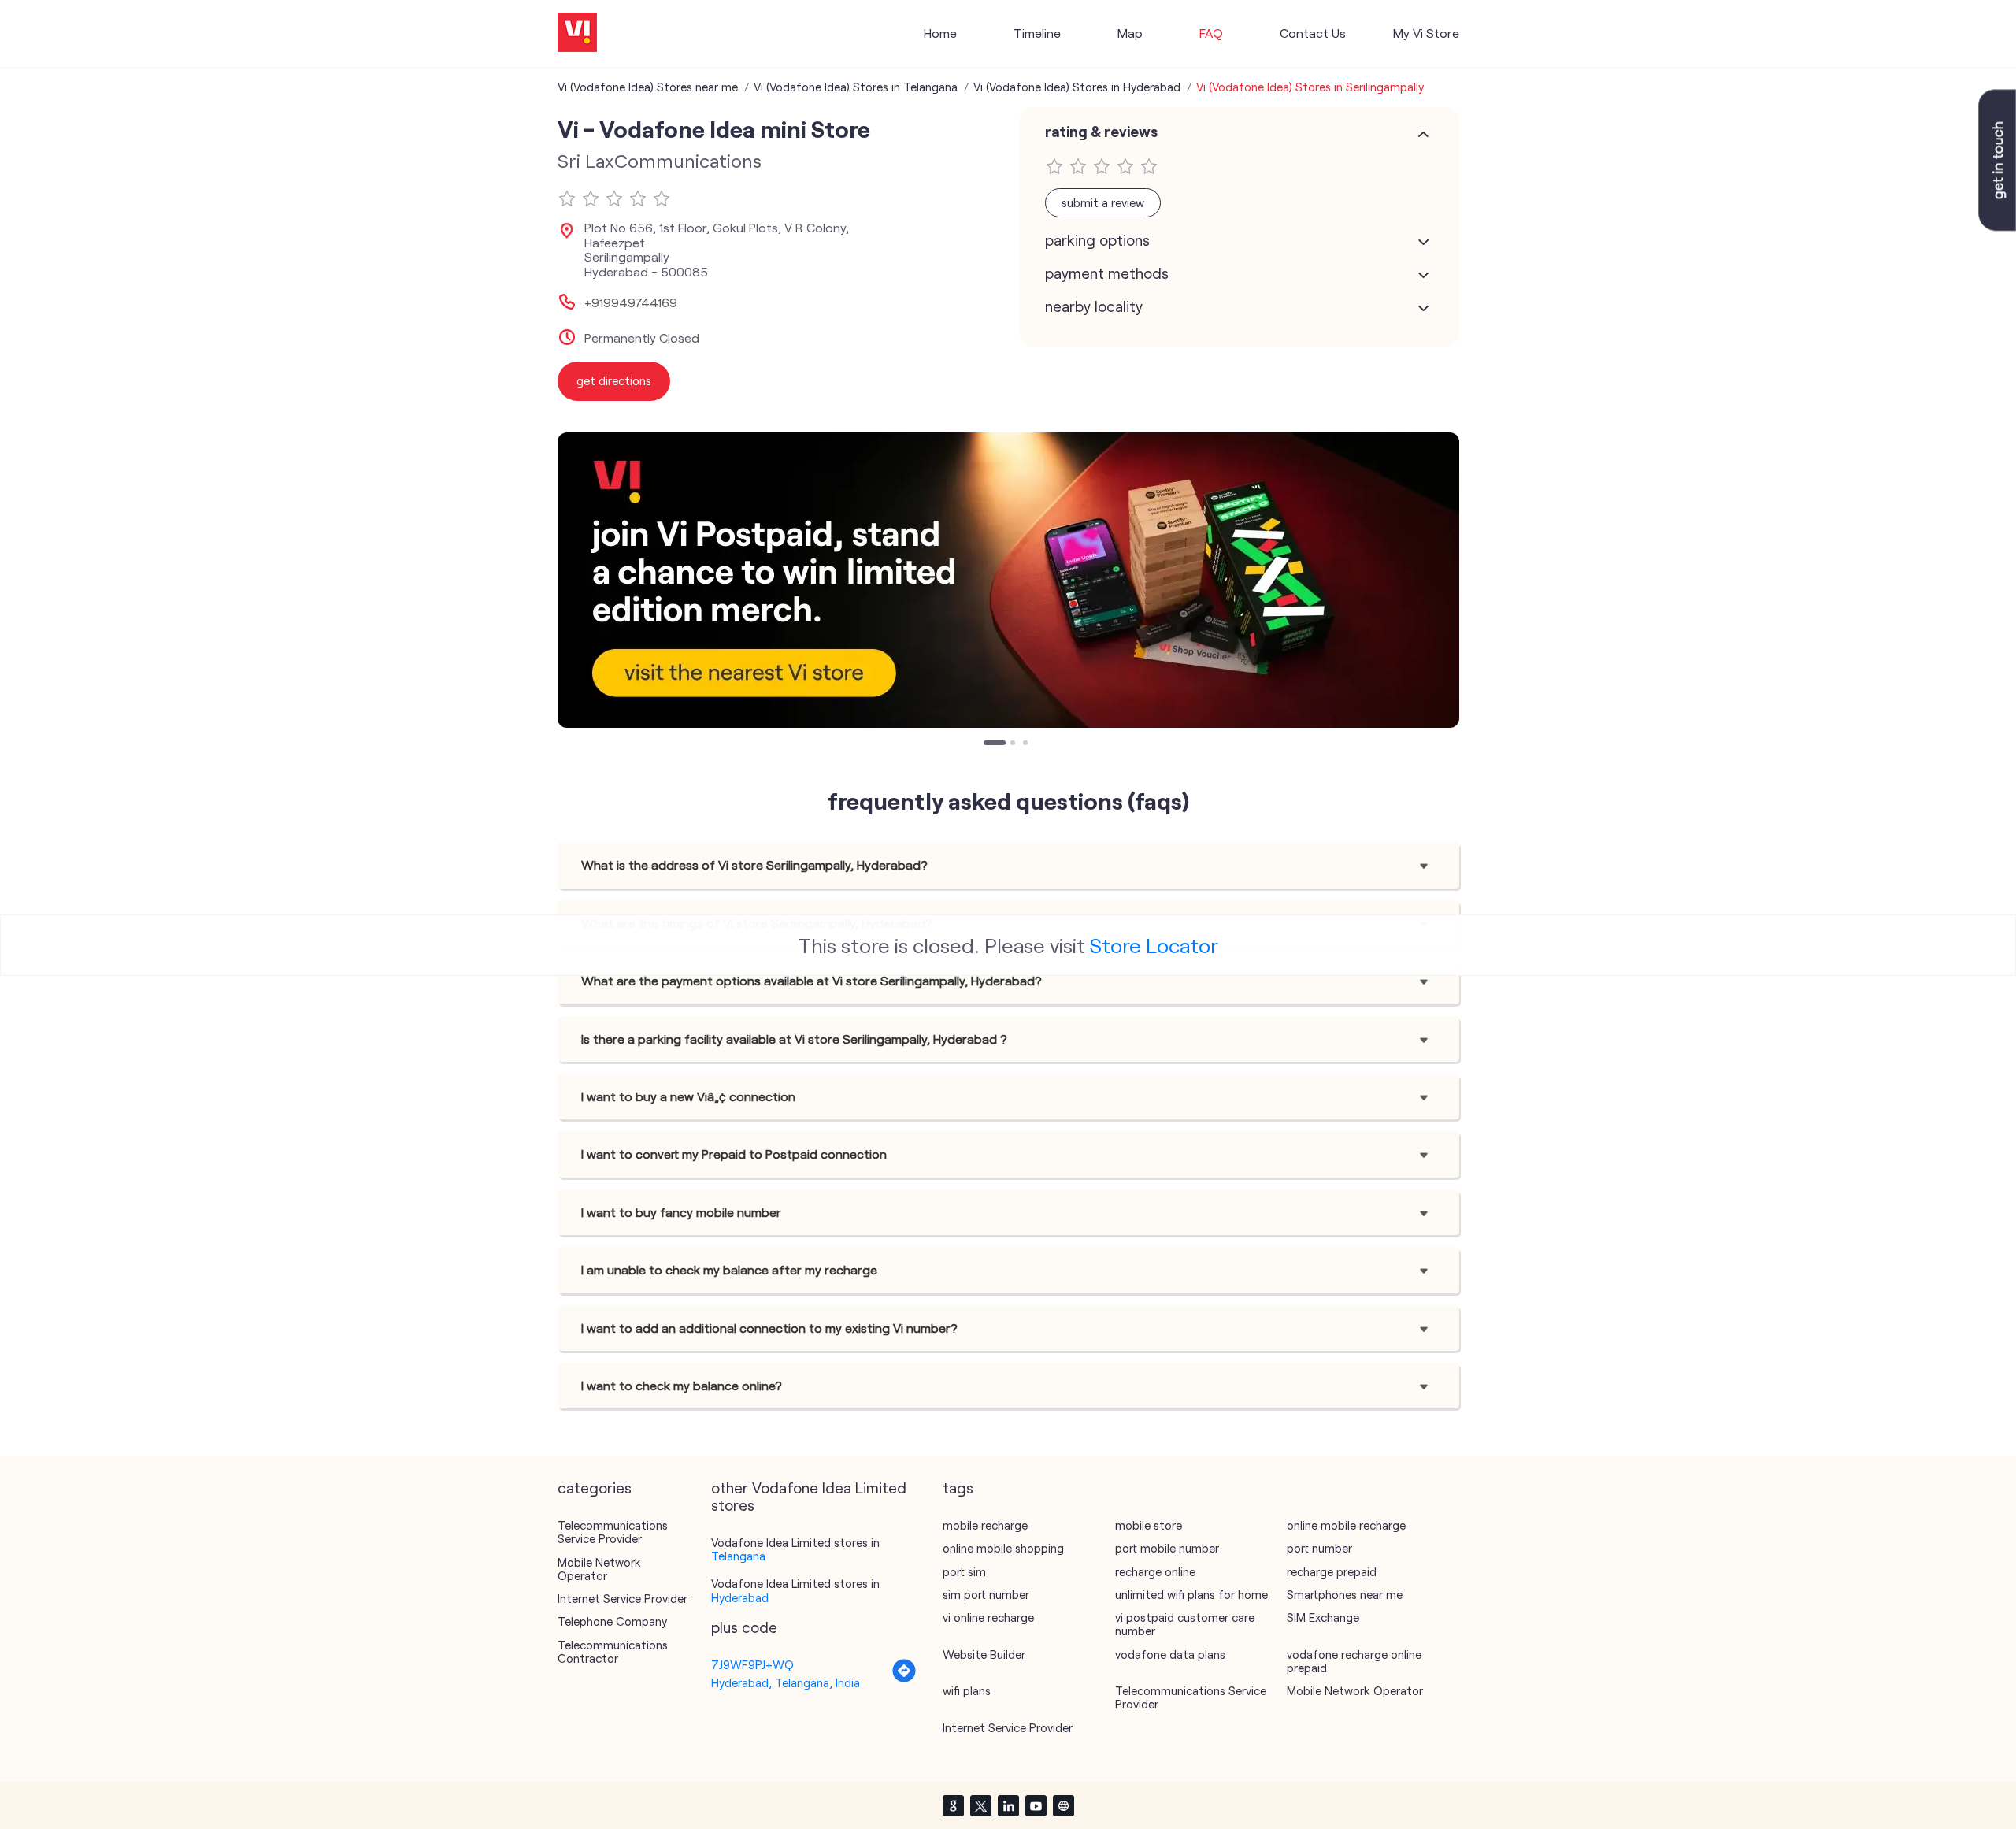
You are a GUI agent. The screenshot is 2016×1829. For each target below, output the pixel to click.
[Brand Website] (1063, 1805)
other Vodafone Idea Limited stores (809, 1497)
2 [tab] (1014, 744)
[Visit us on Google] (953, 1805)
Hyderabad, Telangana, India (786, 1682)
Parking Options (1097, 240)
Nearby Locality (1094, 306)
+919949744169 (631, 302)
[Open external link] (1997, 226)
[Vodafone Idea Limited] (577, 33)
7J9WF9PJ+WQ (752, 1664)
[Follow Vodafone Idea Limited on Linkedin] (1008, 1805)
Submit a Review (1103, 202)
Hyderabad (740, 1597)
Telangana (738, 1556)
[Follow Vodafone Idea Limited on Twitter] (980, 1805)
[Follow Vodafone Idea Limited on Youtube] (1036, 1805)
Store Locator (1154, 945)
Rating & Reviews (1101, 132)
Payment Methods (1107, 273)
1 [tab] (988, 744)
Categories (595, 1488)
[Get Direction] (904, 1679)
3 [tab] (1027, 744)
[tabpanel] (1008, 580)
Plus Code (744, 1627)
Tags (958, 1488)
